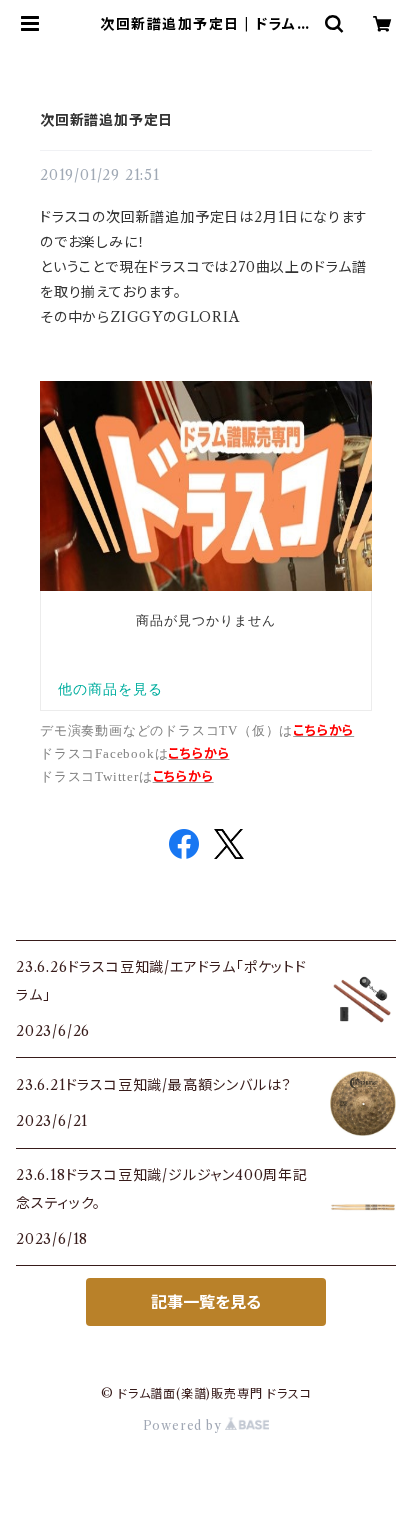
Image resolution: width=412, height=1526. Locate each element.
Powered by (184, 1425)
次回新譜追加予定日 (106, 120)
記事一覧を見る (206, 1302)
